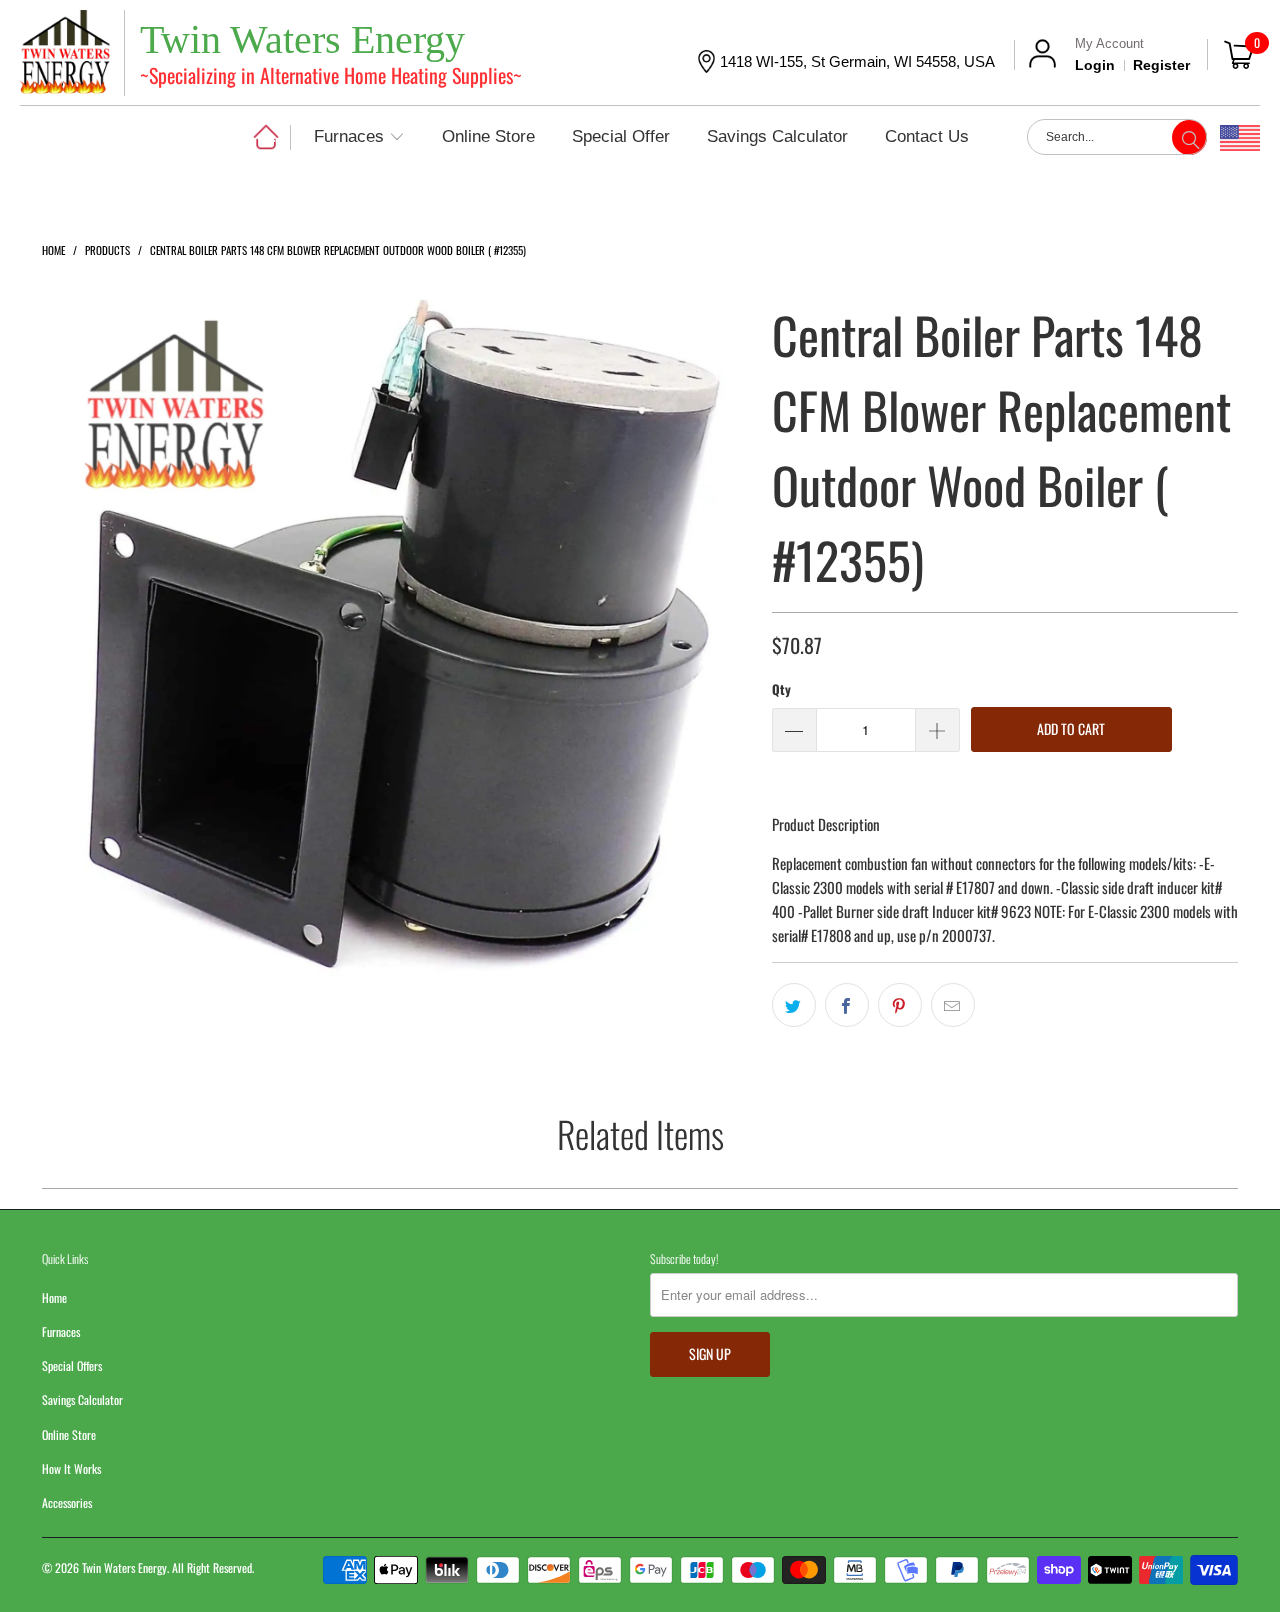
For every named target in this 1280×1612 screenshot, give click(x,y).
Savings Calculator (82, 1399)
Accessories (67, 1502)
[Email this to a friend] (953, 1005)
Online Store (69, 1434)
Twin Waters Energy (124, 1567)
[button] (359, 138)
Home (54, 1297)
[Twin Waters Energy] (65, 54)
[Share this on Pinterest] (900, 1005)
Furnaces (61, 1331)
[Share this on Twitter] (794, 1005)
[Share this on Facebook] (847, 1005)
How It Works (71, 1468)
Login (1095, 65)
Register (1161, 65)
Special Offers (72, 1365)
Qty (781, 689)
